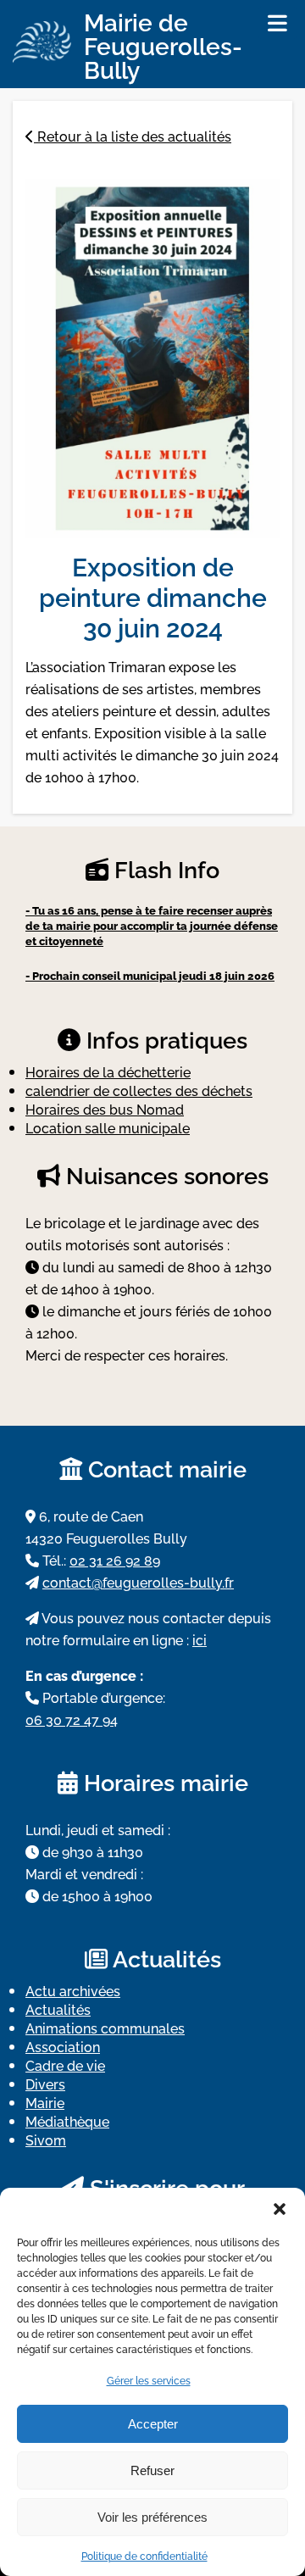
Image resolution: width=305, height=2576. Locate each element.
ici (200, 1639)
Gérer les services (149, 2380)
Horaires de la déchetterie (108, 1071)
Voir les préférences (152, 2517)
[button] (280, 2209)
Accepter (153, 2424)
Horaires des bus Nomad (105, 1109)
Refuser (152, 2470)
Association (63, 2046)
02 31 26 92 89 (115, 1560)
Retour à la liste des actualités (133, 136)
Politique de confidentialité (144, 2555)
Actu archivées (73, 1990)
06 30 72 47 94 (72, 1719)
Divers (45, 2084)
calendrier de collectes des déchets (139, 1090)
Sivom (46, 2139)
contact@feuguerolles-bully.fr (138, 1582)
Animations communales (105, 2028)
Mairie (45, 2102)
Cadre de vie (65, 2065)
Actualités (58, 2009)
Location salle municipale (108, 1127)
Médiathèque (67, 2121)
